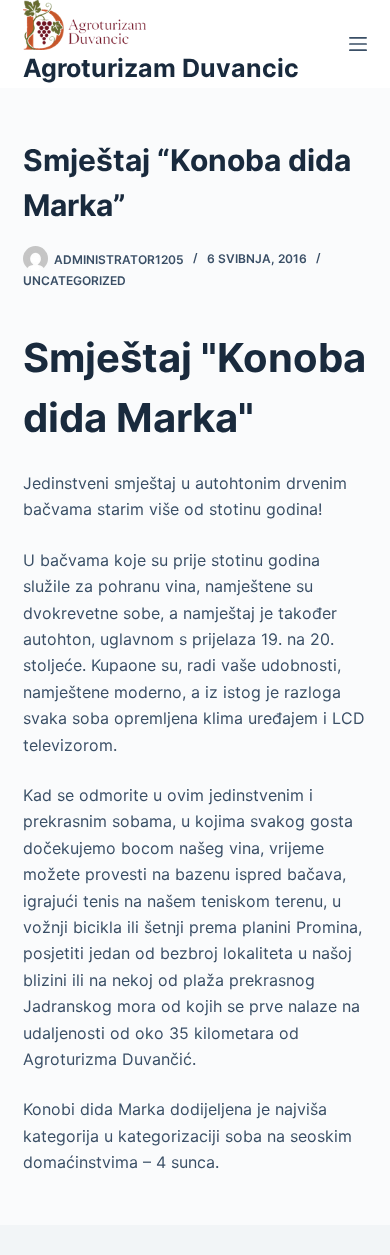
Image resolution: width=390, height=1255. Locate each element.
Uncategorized (74, 280)
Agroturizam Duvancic (161, 68)
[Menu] (358, 44)
